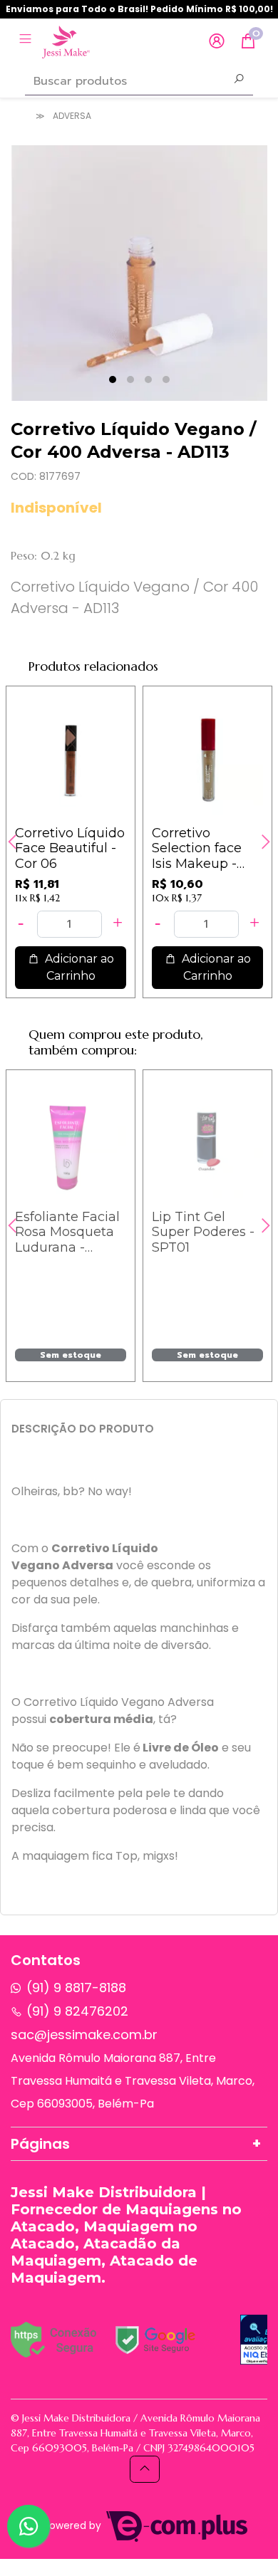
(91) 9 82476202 (77, 2011)
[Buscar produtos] (239, 80)
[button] (217, 42)
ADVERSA (72, 116)
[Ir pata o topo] (145, 2469)
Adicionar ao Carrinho (78, 967)
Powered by (74, 2526)
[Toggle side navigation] (27, 41)
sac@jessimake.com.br (84, 2035)
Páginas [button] (40, 2144)
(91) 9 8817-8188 (76, 1988)
